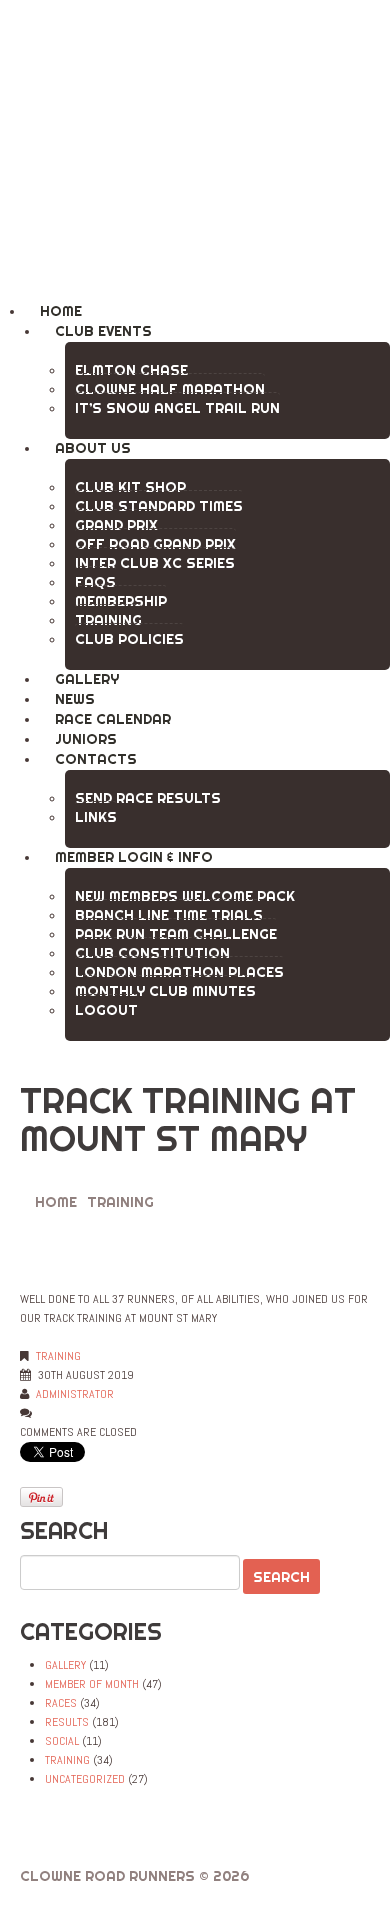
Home (61, 311)
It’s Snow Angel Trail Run (177, 408)
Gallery (87, 679)
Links (96, 817)
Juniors (86, 739)
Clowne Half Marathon (170, 389)
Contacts (96, 759)
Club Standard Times (159, 506)
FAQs (95, 582)
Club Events (103, 331)
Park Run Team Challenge (176, 934)
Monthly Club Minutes (165, 991)
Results (67, 1722)
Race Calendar (113, 719)
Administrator (75, 1394)
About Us (93, 448)
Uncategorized (85, 1779)
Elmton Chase (131, 370)
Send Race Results (148, 798)
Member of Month (92, 1684)
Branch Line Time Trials (169, 915)
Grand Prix (116, 525)
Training (108, 620)
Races (61, 1703)
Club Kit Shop (130, 487)
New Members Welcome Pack (185, 896)
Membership (121, 601)
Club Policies (129, 639)
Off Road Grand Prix (155, 544)
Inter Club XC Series (155, 563)
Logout (106, 1010)
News (75, 699)
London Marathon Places (179, 972)
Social (62, 1741)
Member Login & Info (134, 857)
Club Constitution (152, 953)
